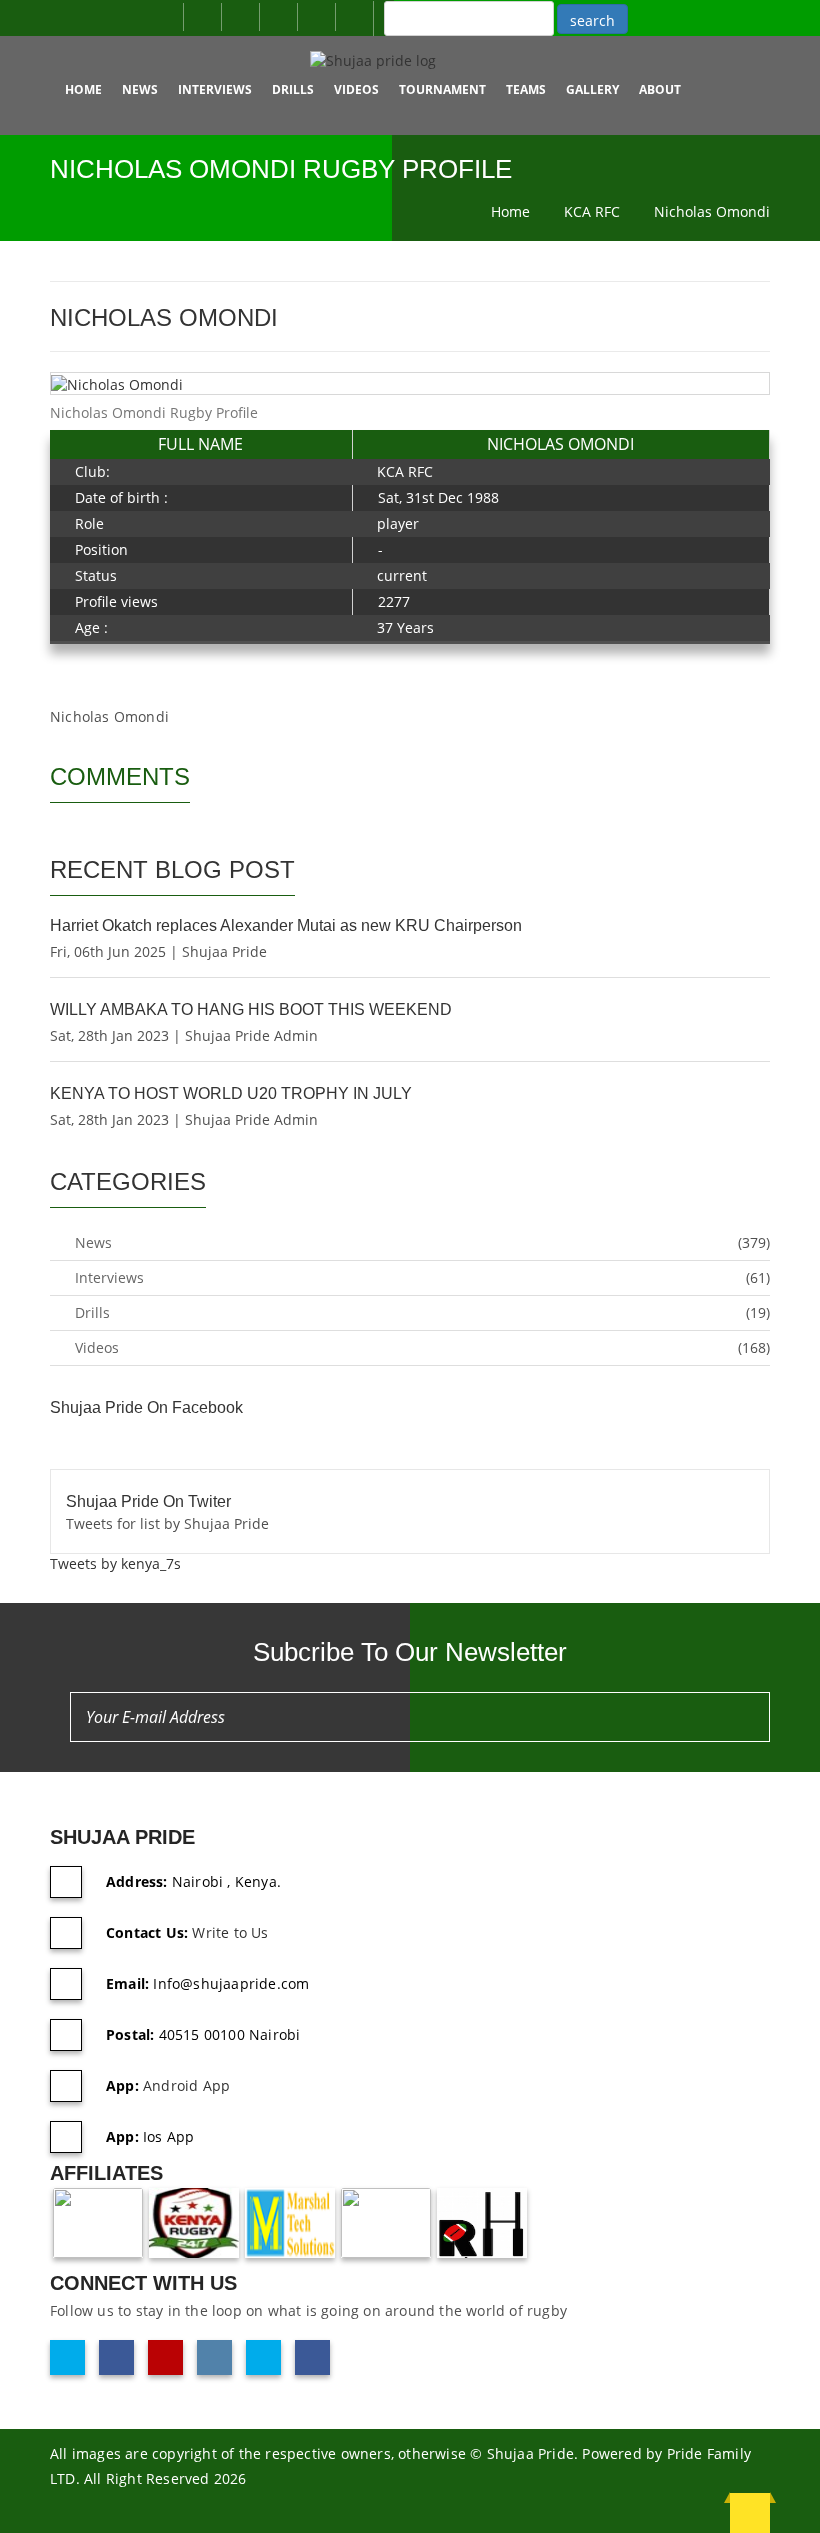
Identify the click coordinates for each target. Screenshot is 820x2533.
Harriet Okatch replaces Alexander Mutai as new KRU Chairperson (286, 925)
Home (83, 89)
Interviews (215, 89)
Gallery (592, 89)
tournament (442, 89)
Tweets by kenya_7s (115, 1563)
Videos (356, 89)
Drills (293, 89)
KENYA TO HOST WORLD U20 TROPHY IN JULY (231, 1093)
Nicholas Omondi (712, 211)
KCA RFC (592, 211)
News (140, 89)
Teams (526, 89)
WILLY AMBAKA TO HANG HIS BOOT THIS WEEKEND (251, 1009)
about (660, 89)
